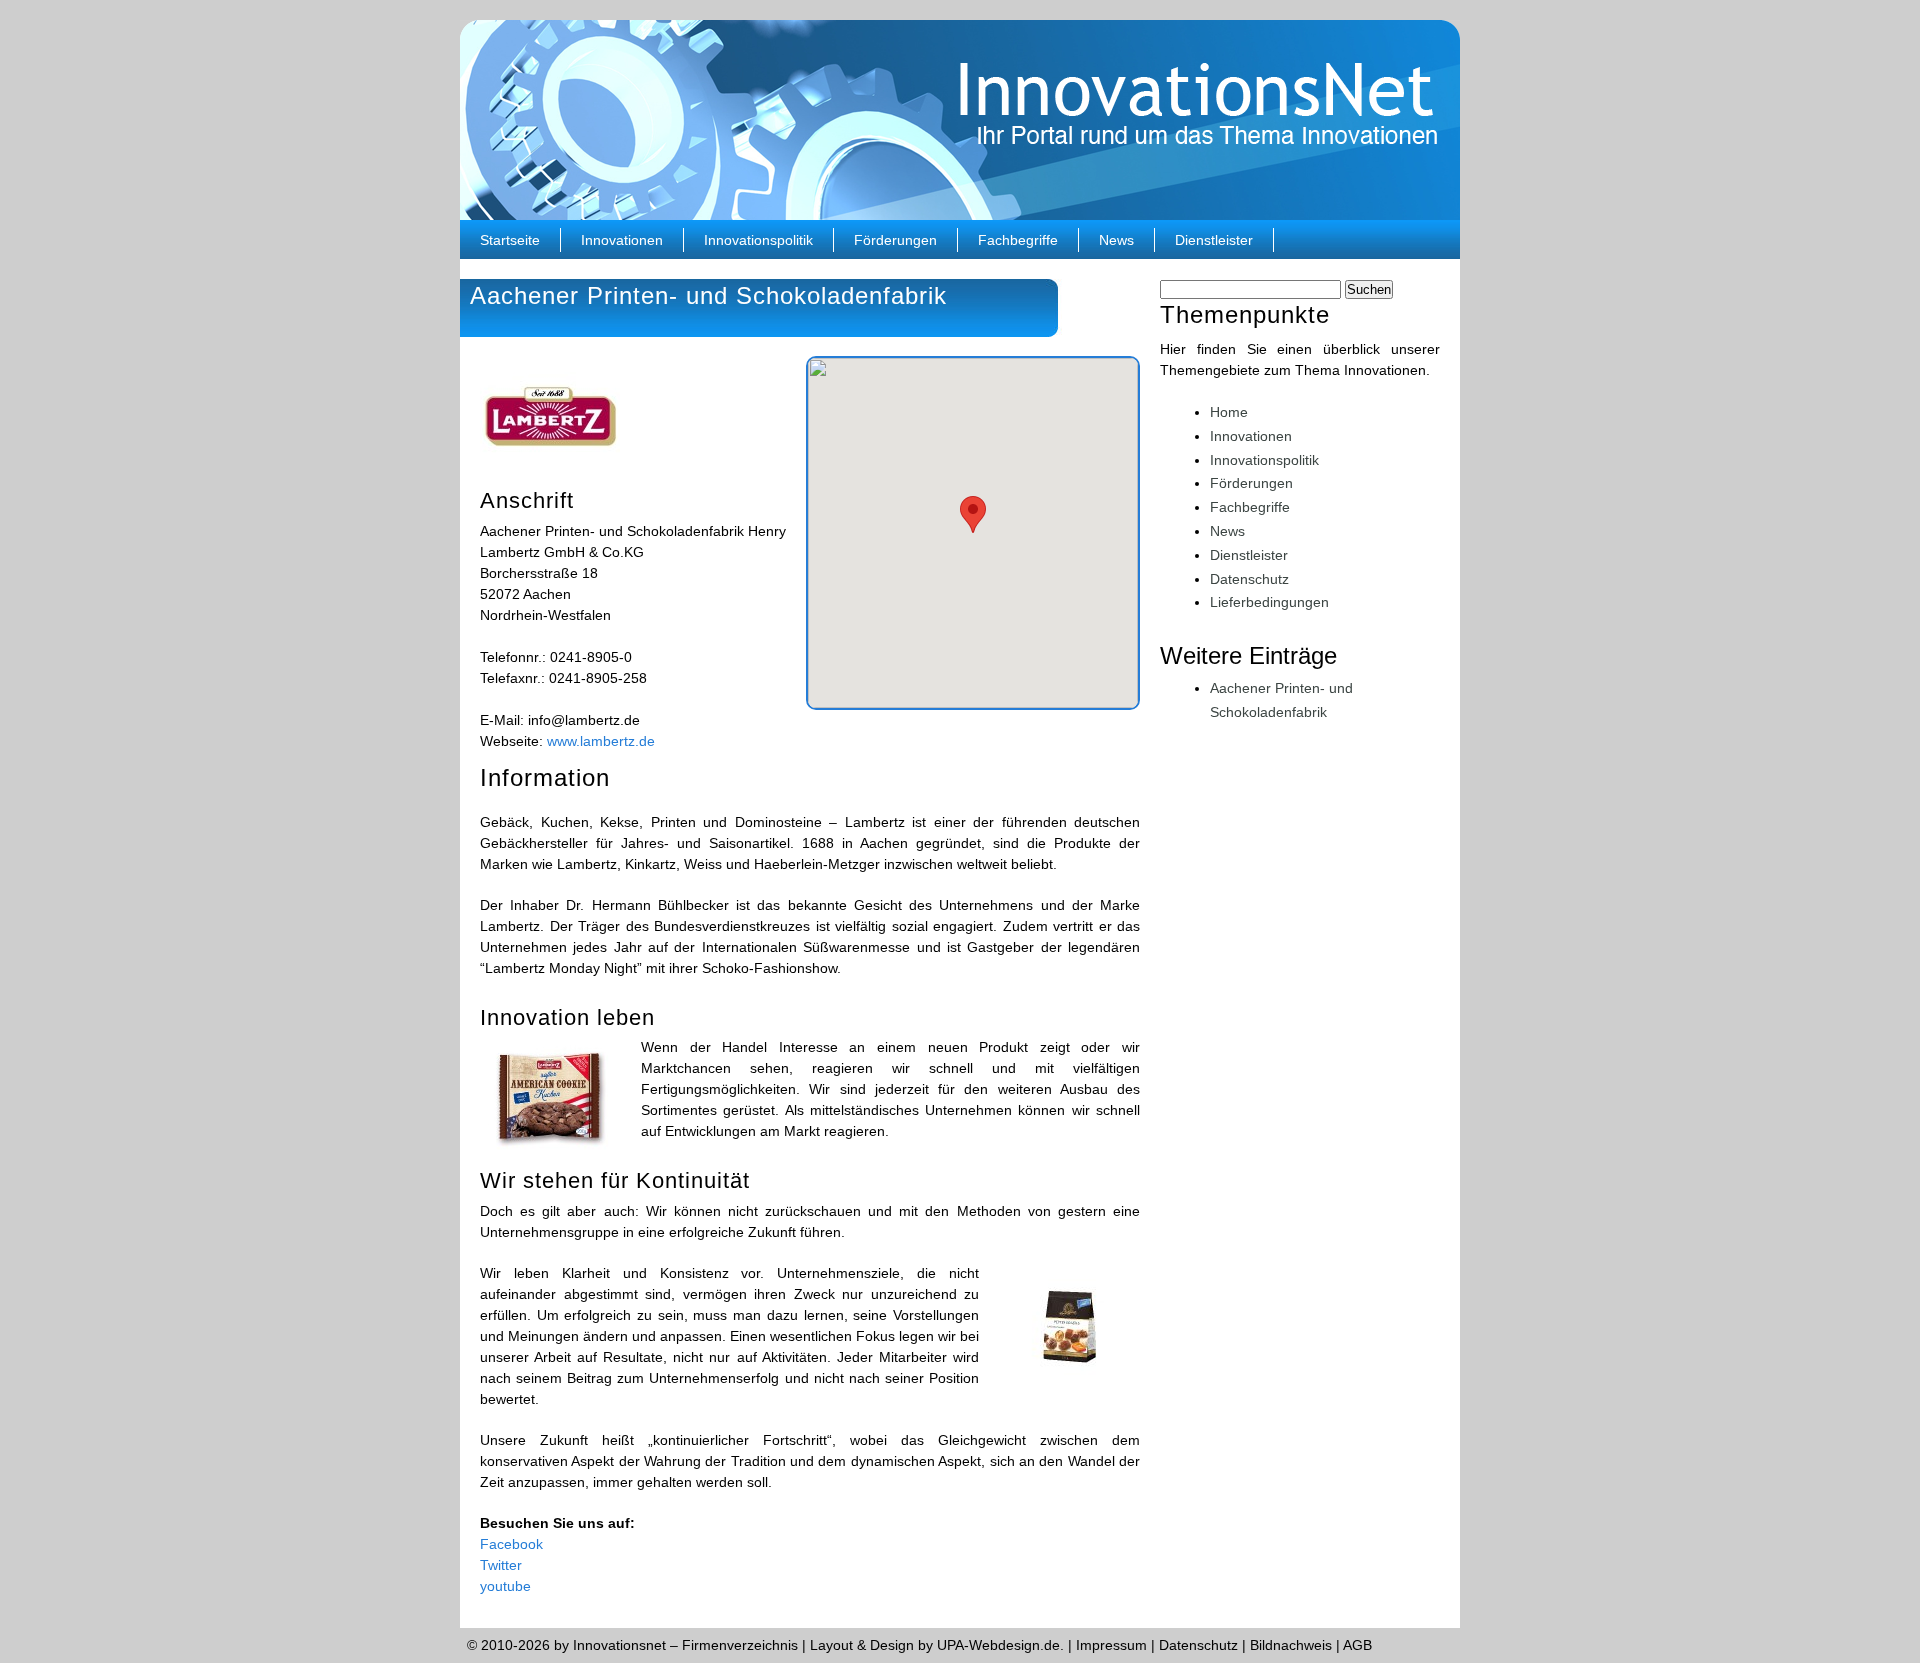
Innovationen (622, 240)
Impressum (1111, 1645)
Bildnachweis (1291, 1645)
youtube (505, 1586)
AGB (1357, 1645)
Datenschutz (1249, 579)
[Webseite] (550, 471)
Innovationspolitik (758, 240)
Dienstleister (1214, 240)
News (1116, 240)
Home (1229, 412)
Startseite (510, 240)
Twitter (501, 1565)
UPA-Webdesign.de (998, 1645)
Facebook (511, 1544)
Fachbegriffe (1018, 240)
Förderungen (895, 240)
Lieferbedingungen (1269, 602)
